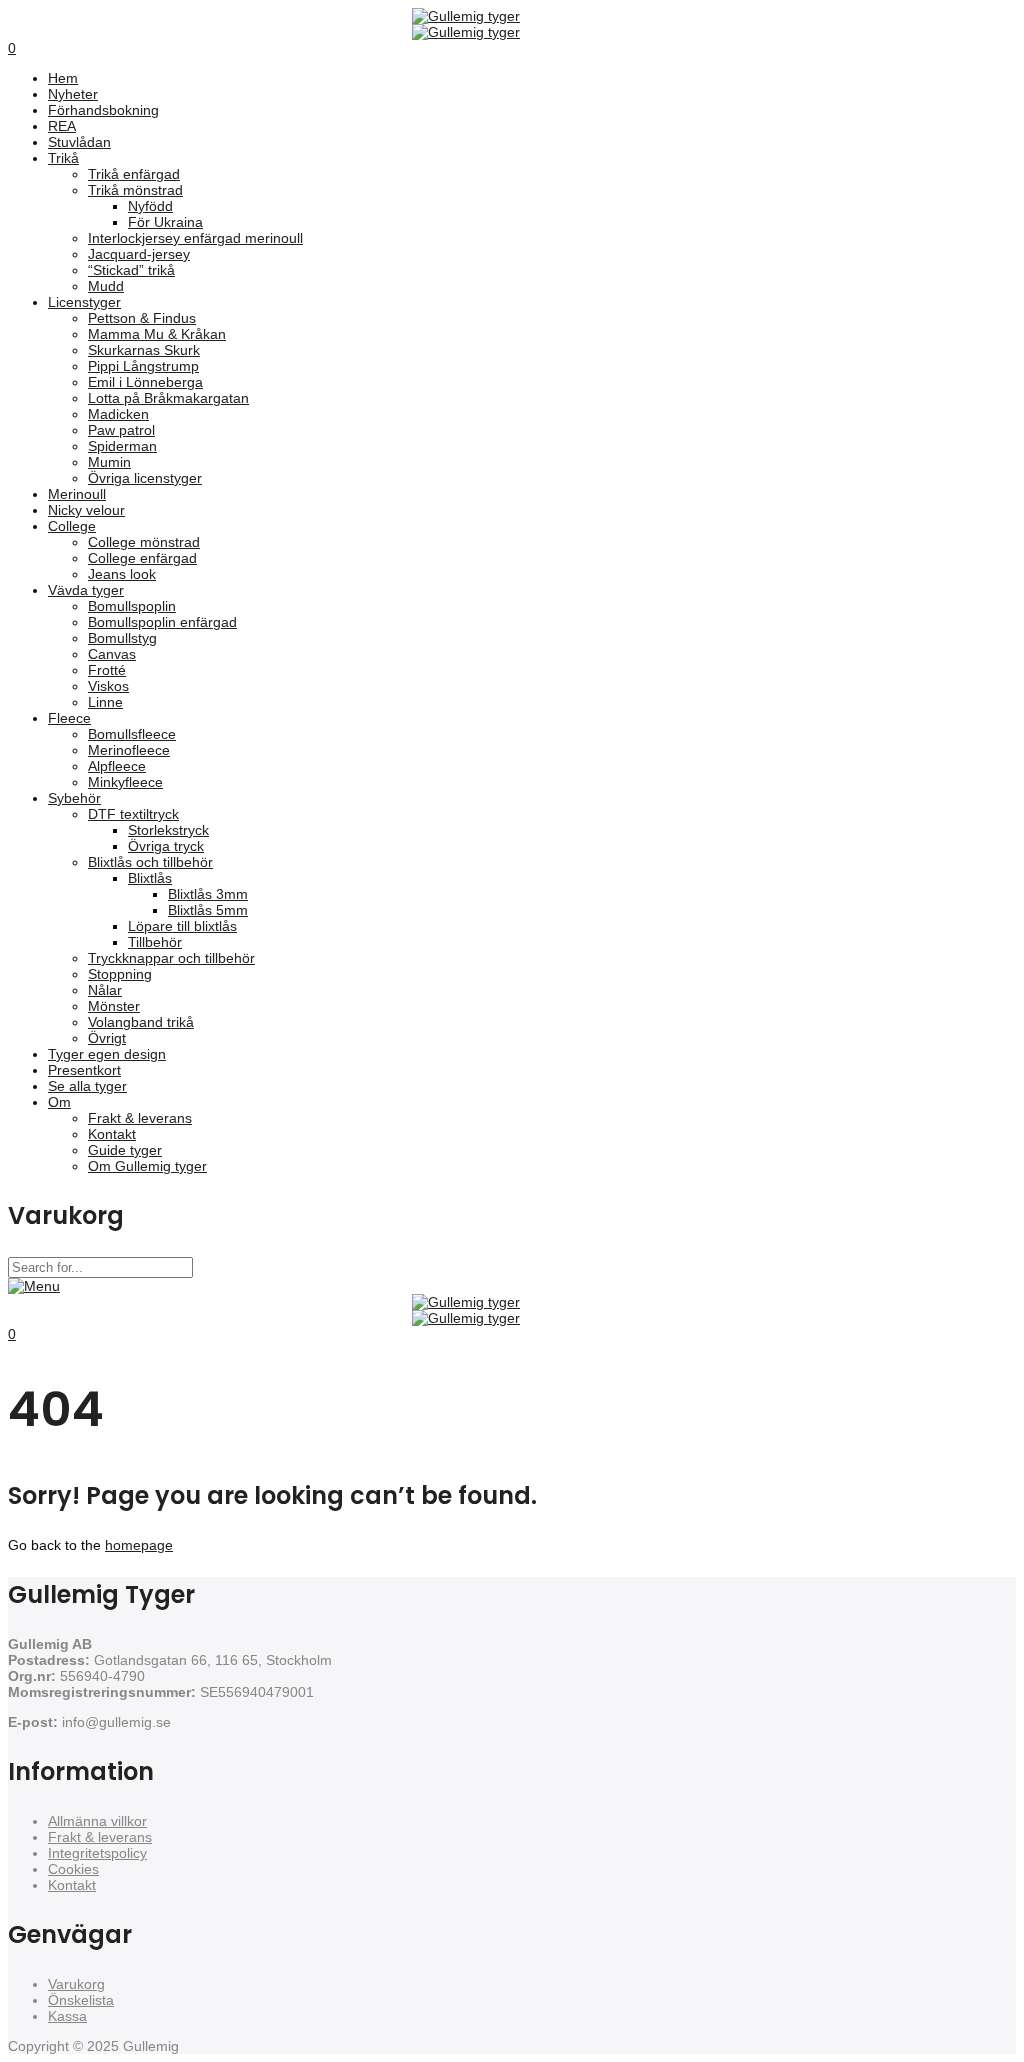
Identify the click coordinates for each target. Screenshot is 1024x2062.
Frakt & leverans (100, 1837)
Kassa (67, 2016)
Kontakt (72, 1885)
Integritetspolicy (97, 1853)
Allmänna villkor (97, 1821)
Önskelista (81, 2000)
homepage (139, 1545)
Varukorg (76, 1984)
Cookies (73, 1869)
